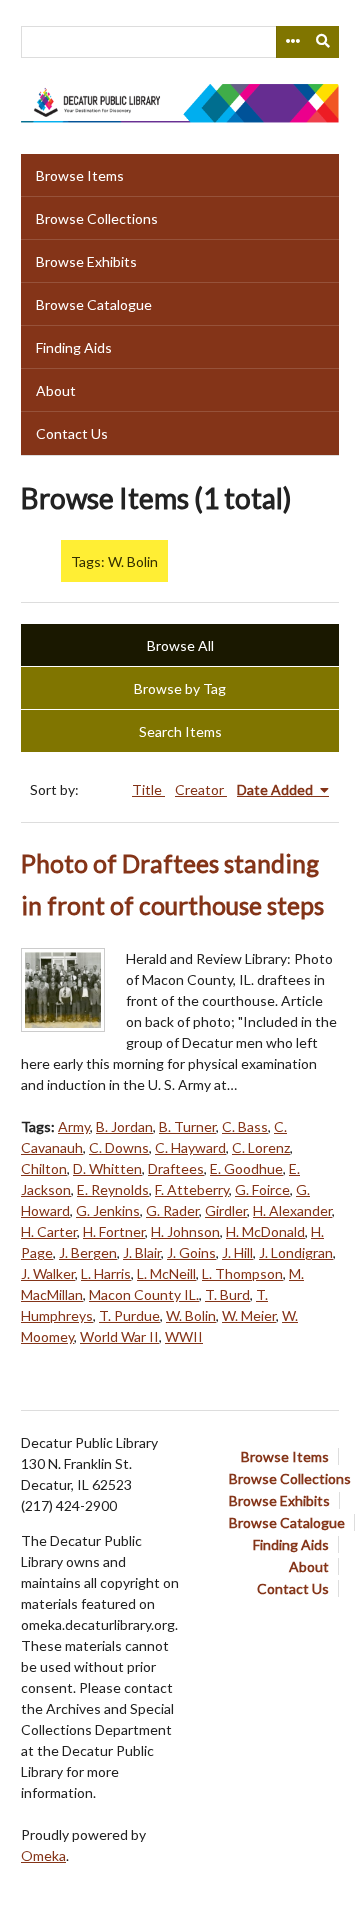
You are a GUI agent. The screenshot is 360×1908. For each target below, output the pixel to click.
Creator (201, 789)
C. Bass (245, 1126)
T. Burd (227, 1294)
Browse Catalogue (94, 304)
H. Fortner (114, 1231)
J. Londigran (296, 1252)
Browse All (180, 645)
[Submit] (324, 42)
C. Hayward (190, 1147)
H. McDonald (265, 1231)
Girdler (226, 1210)
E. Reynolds (113, 1189)
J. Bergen (88, 1252)
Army (74, 1126)
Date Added (276, 789)
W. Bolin (191, 1315)
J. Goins (191, 1252)
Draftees (176, 1168)
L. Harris (106, 1273)
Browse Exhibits (86, 261)
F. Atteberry (192, 1189)
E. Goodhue (246, 1168)
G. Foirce (262, 1189)
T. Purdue (129, 1315)
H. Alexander (292, 1210)
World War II (119, 1336)
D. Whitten (107, 1168)
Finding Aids (74, 347)
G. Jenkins (108, 1210)
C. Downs (119, 1147)
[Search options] (292, 42)
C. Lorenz (261, 1147)
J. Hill (237, 1252)
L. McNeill (166, 1273)
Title (148, 789)
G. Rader (172, 1210)
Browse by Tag (180, 688)
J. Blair (142, 1252)
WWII (184, 1336)
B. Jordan (124, 1126)
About (56, 390)
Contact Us (72, 433)
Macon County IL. (144, 1294)
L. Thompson (242, 1273)
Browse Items (80, 175)
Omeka (43, 1855)
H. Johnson (185, 1231)
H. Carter (49, 1231)
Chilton (44, 1168)
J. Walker (48, 1273)
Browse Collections (97, 218)
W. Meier (249, 1315)
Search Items (180, 731)
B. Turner (187, 1126)
